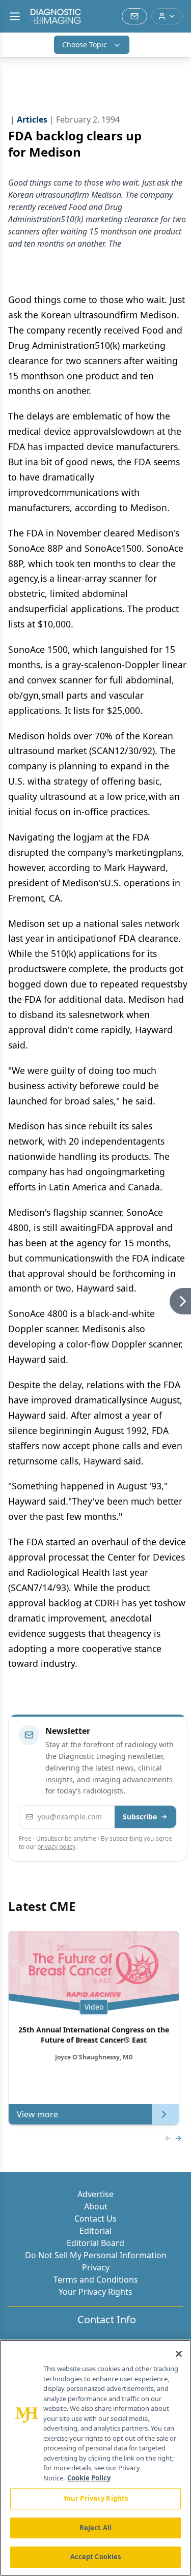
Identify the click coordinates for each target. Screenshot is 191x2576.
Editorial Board (95, 2243)
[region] (95, 2458)
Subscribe (140, 1817)
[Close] (179, 2354)
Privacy (96, 2267)
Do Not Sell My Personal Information (96, 2255)
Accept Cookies (96, 2557)
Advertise (95, 2194)
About (96, 2206)
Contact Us (95, 2219)
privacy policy (56, 1847)
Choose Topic (85, 44)
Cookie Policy (89, 2478)
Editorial (95, 2231)
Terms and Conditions (96, 2280)
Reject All (95, 2528)
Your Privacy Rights (95, 2292)
